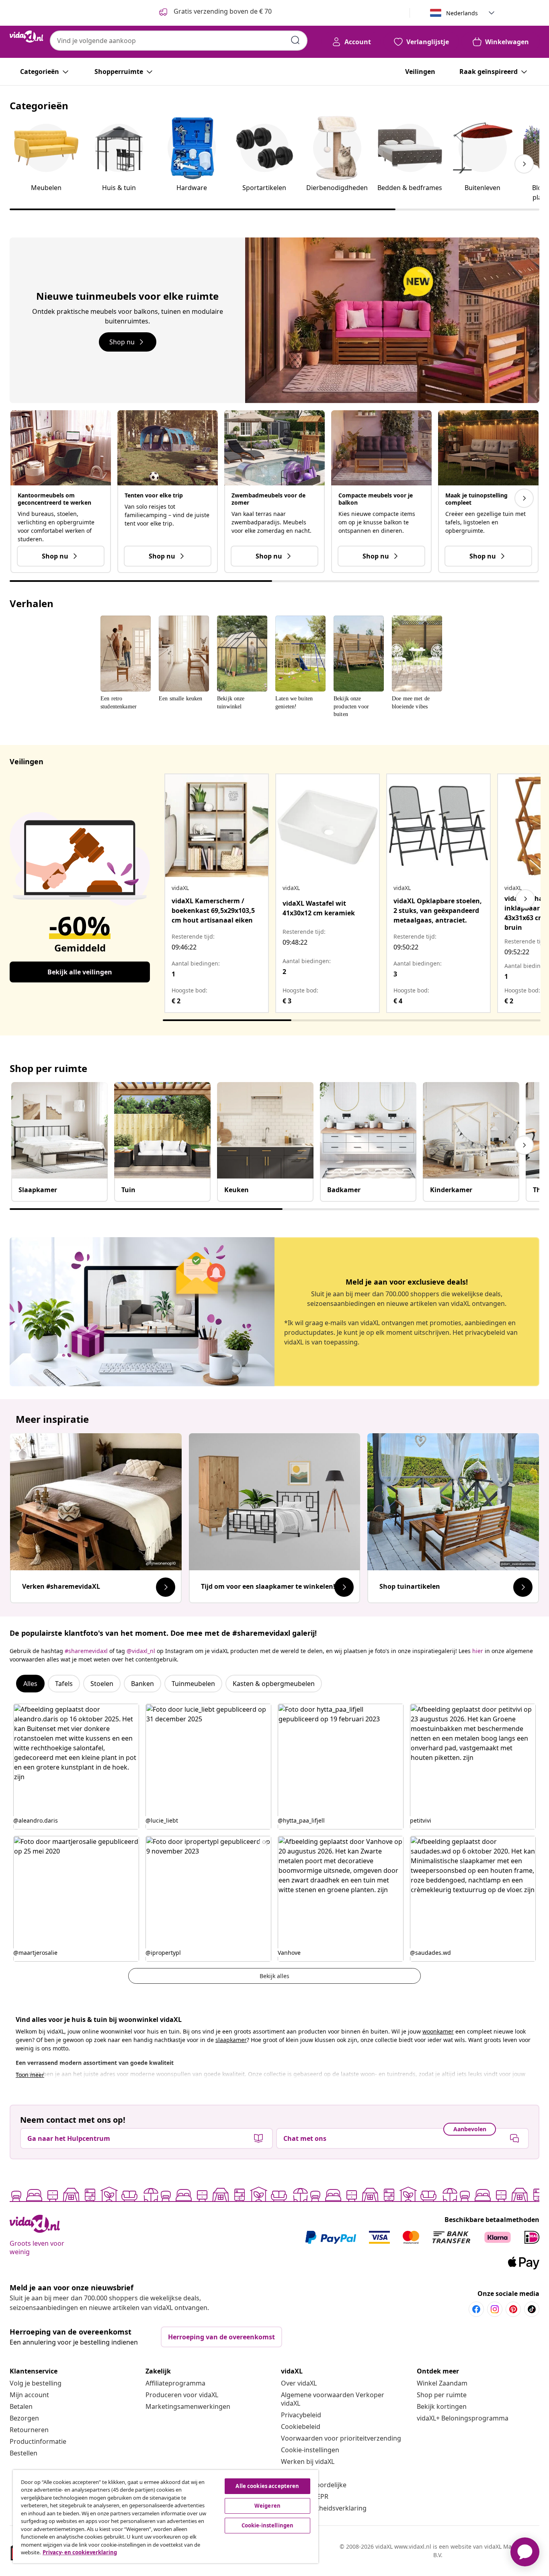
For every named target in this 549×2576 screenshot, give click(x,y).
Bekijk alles (274, 1976)
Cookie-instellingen (310, 2450)
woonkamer (438, 2031)
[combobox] (179, 41)
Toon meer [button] (30, 2075)
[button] (76, 1767)
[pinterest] (513, 2309)
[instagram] (495, 2309)
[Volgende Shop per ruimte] (524, 1145)
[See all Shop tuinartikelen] (523, 1587)
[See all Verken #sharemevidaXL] (166, 1587)
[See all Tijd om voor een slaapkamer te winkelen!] (344, 1587)
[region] (166, 2517)
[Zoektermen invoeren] (295, 40)
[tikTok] (532, 2309)
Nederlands (462, 13)
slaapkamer (231, 2040)
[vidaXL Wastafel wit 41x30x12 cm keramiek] (328, 826)
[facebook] (476, 2309)
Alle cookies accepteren (267, 2486)
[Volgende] (525, 899)
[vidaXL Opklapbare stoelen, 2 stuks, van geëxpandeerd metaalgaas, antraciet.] (438, 826)
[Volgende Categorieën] (524, 164)
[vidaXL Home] (27, 37)
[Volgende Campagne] (524, 498)
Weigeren (267, 2506)
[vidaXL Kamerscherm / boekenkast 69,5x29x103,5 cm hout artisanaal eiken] (217, 826)
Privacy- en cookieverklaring (80, 2552)
